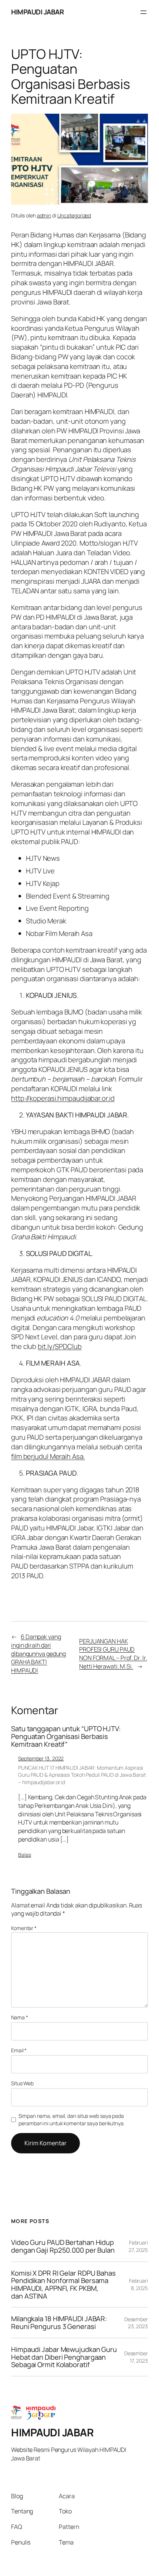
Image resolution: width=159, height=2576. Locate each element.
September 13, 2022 (41, 1758)
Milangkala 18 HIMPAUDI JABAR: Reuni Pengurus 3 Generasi (59, 2322)
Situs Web (22, 2083)
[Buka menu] (143, 12)
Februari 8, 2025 (138, 2284)
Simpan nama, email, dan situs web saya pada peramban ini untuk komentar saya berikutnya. (72, 2120)
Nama (19, 2017)
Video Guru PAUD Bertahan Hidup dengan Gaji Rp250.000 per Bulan (63, 2246)
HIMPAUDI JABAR (37, 12)
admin (44, 215)
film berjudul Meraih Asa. (48, 1456)
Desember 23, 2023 (136, 2323)
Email (19, 2050)
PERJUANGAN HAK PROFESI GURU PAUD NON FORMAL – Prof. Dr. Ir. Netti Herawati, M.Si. (113, 1654)
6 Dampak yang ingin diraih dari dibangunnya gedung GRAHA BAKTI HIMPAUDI (38, 1654)
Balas (25, 1855)
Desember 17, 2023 (136, 2357)
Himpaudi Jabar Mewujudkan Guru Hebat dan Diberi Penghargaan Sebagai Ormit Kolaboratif (64, 2357)
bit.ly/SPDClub (60, 1346)
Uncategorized (74, 215)
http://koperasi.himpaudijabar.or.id (63, 1098)
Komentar (24, 1928)
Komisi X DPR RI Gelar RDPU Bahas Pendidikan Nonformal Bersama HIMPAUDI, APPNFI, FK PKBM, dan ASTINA (63, 2285)
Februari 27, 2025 (138, 2246)
